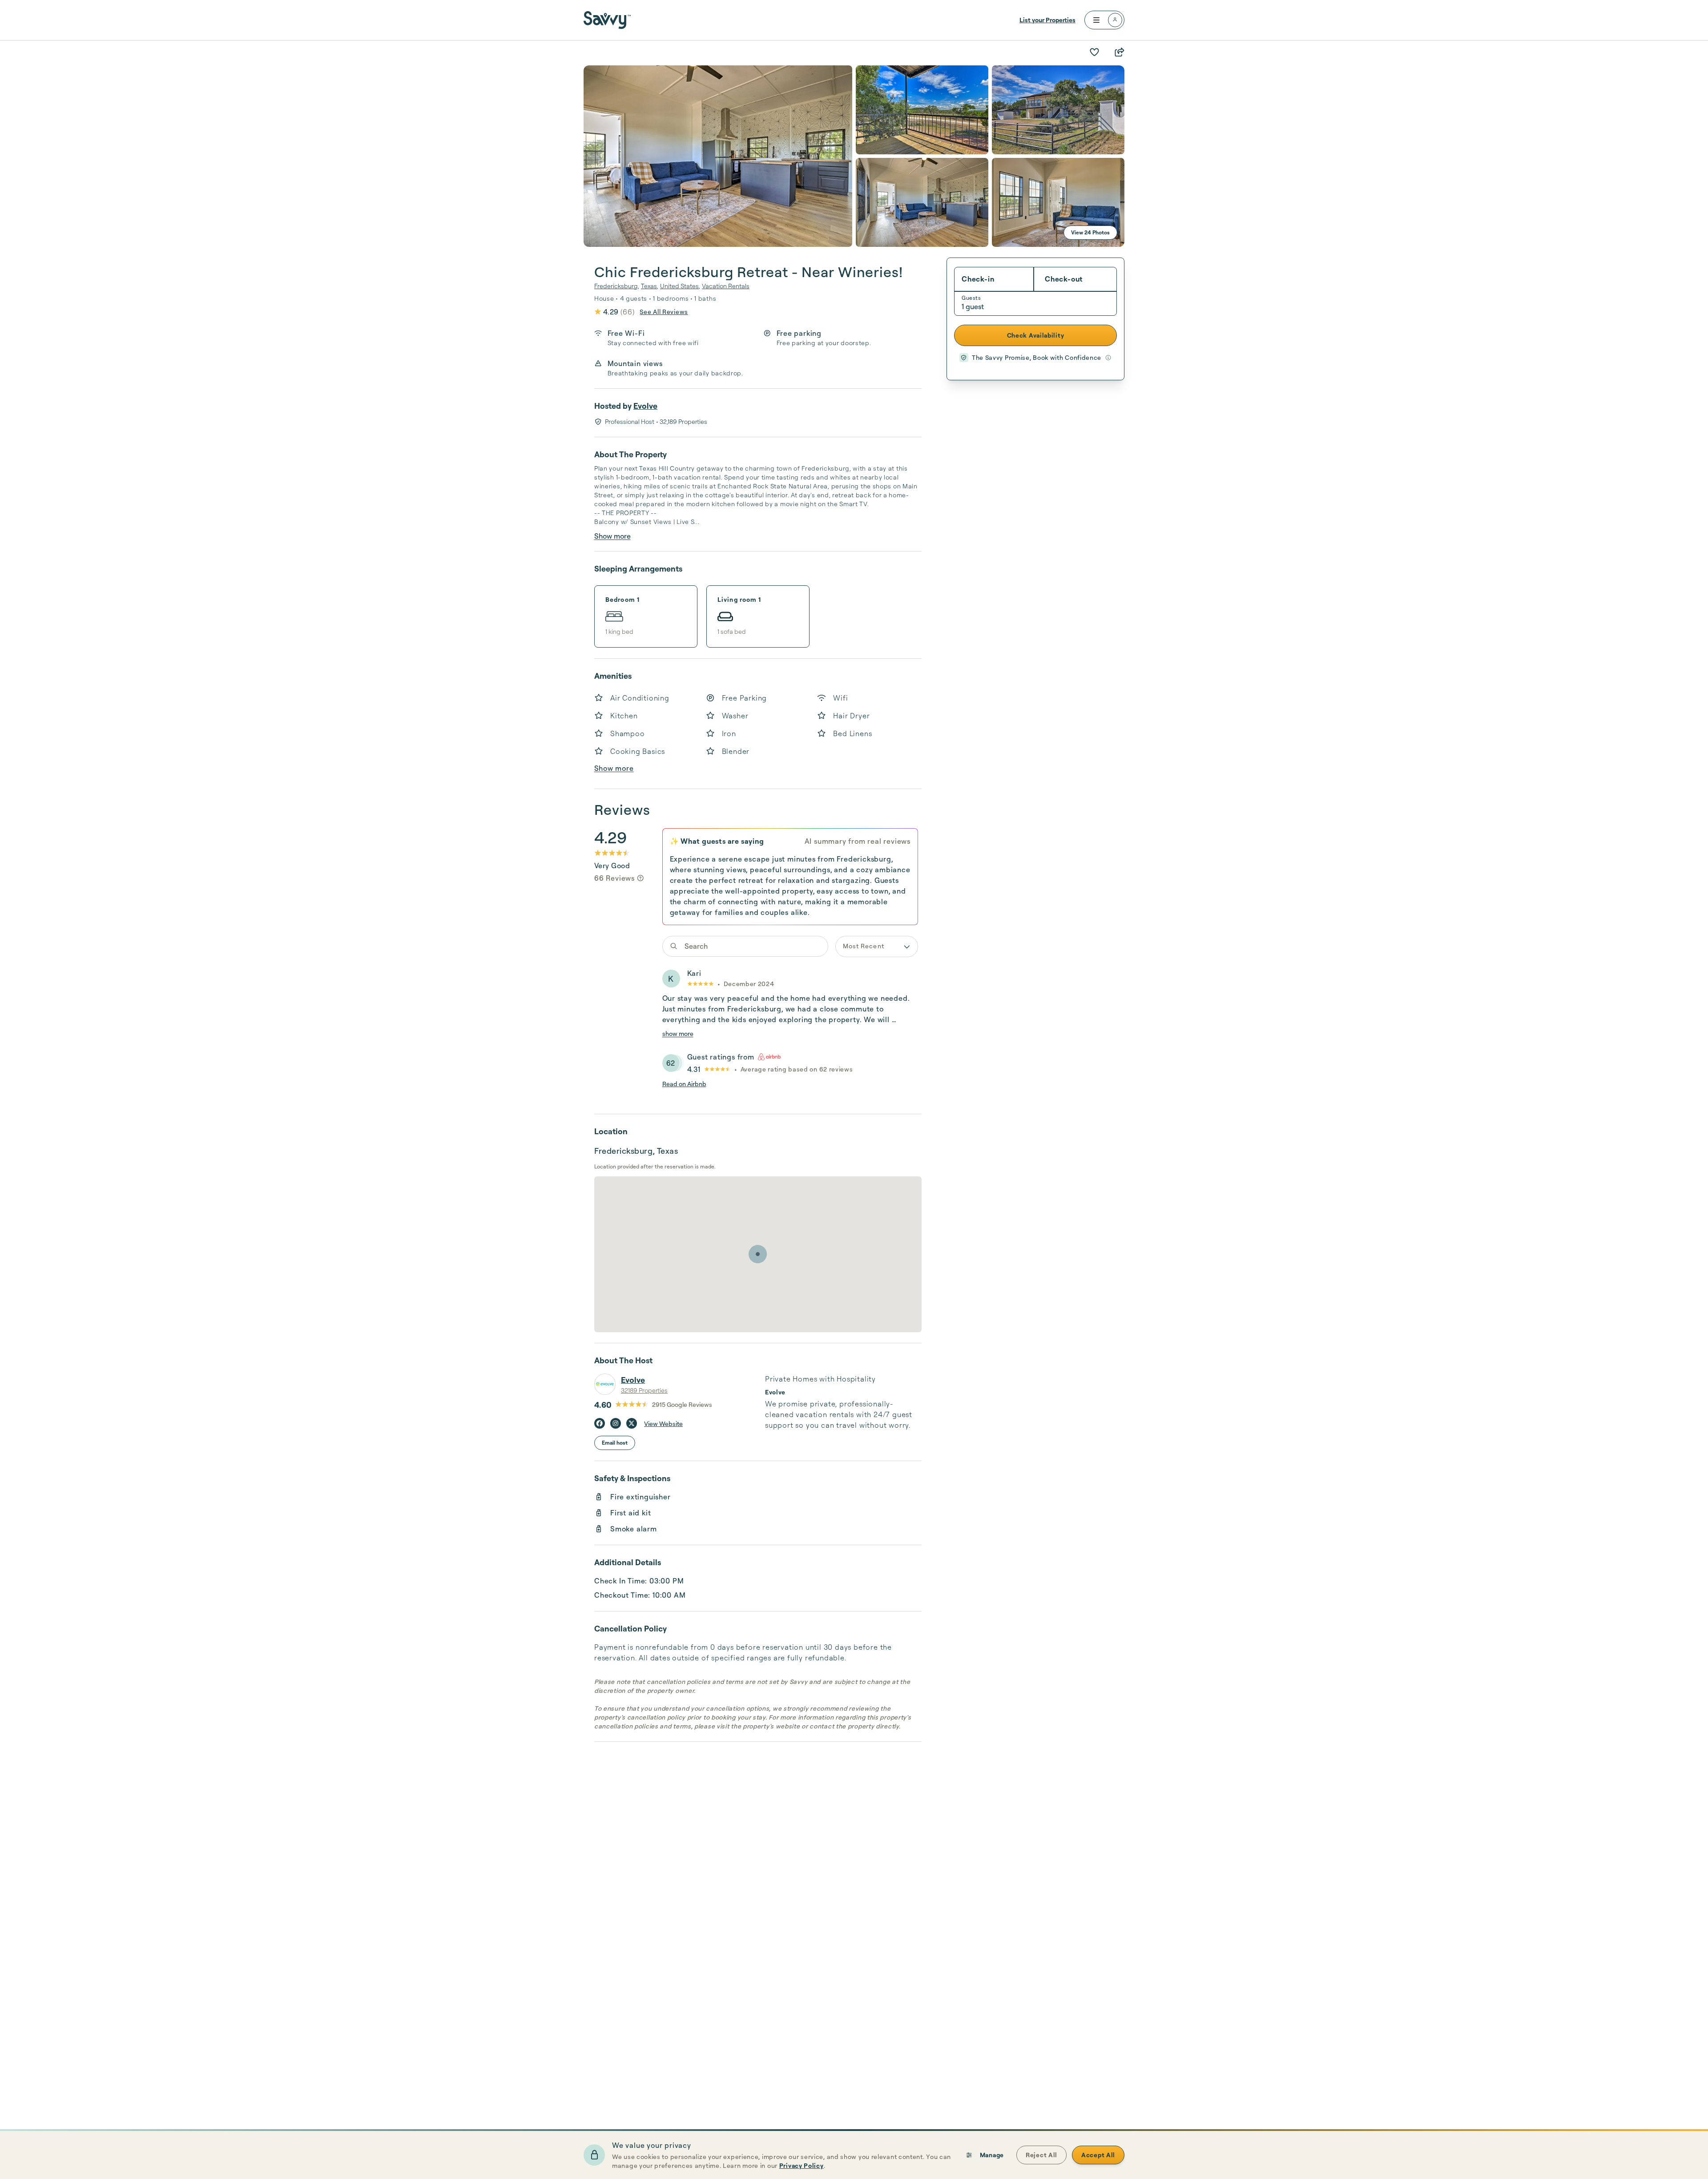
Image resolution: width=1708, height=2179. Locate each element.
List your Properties (1047, 20)
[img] (640, 878)
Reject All (1041, 2155)
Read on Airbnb (684, 1084)
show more (678, 1033)
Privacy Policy (802, 2165)
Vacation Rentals (726, 286)
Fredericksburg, (617, 286)
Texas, (650, 286)
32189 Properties (644, 1390)
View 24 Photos (1090, 232)
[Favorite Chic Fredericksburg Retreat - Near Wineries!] (1094, 52)
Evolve (645, 406)
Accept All (1098, 2155)
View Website (663, 1424)
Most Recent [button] (864, 946)
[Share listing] (1119, 52)
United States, (680, 286)
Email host (615, 1443)
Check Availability (1036, 335)
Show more (612, 536)
